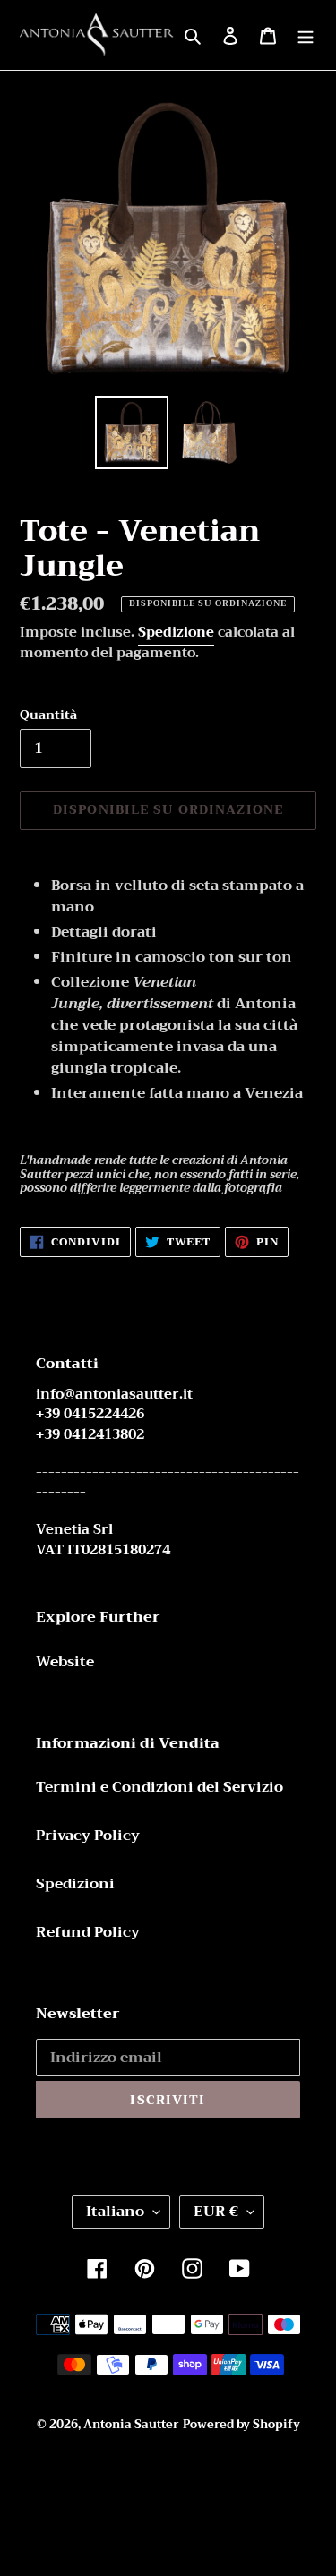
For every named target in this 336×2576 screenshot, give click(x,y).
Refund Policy (88, 1932)
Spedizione (176, 632)
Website (65, 1662)
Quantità (48, 715)
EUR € (216, 2212)
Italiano (115, 2212)
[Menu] (306, 35)
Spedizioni (75, 1884)
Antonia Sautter (131, 2424)
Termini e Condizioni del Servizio (159, 1787)
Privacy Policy (88, 1836)
